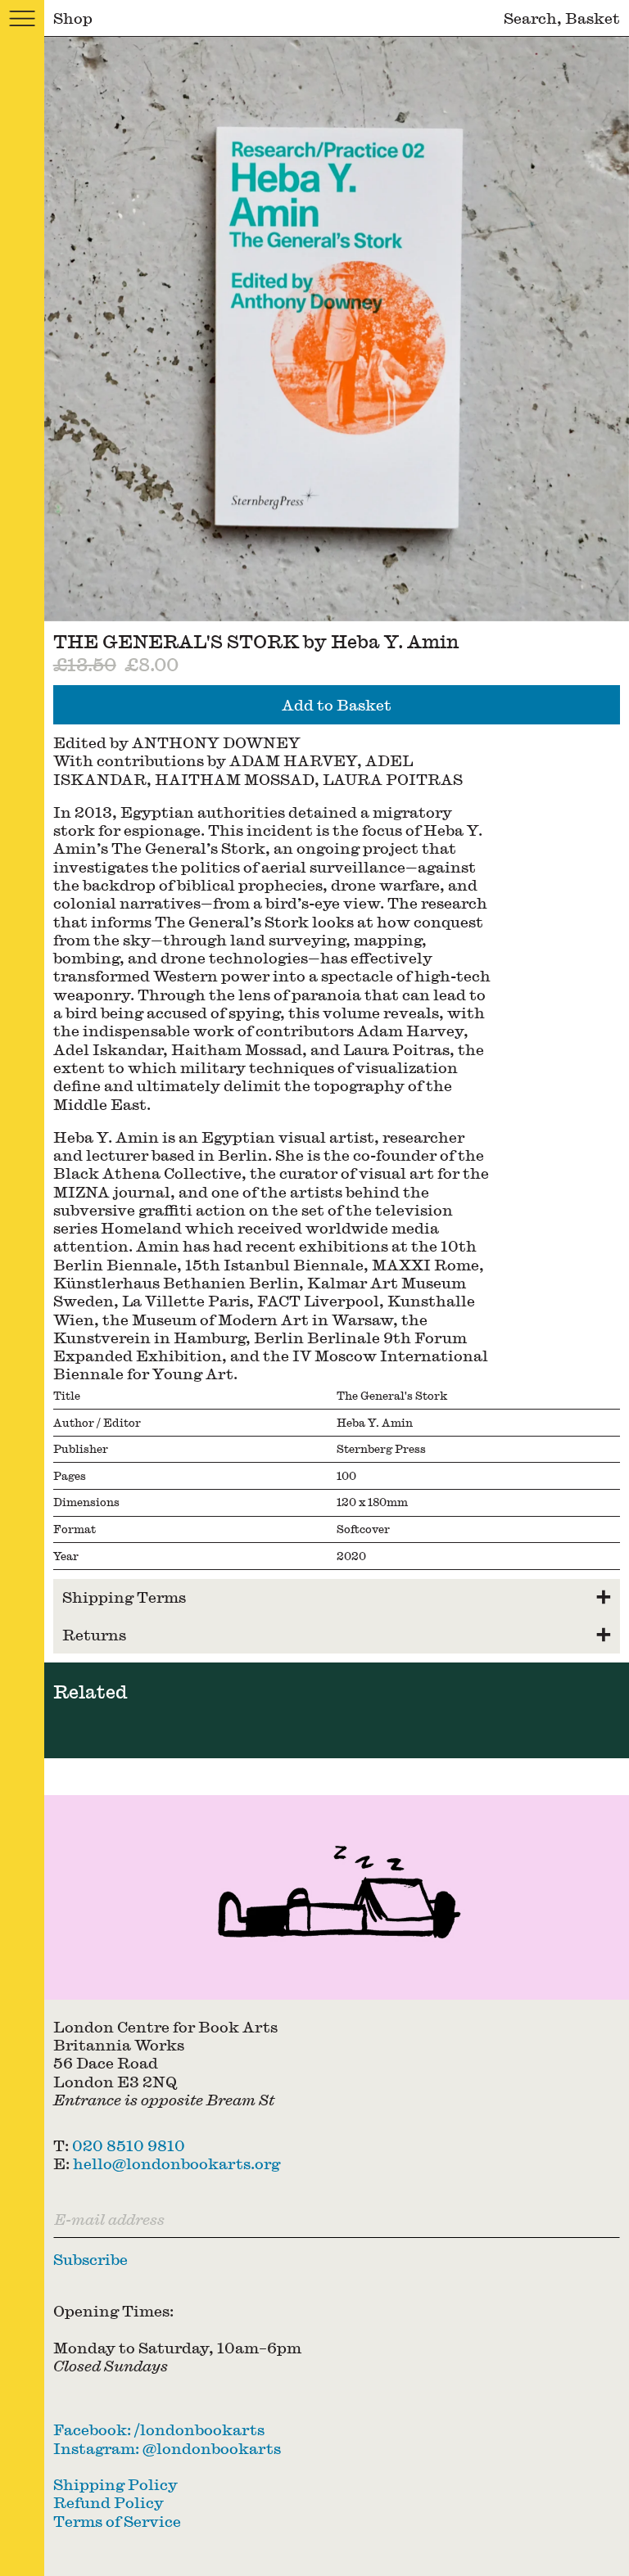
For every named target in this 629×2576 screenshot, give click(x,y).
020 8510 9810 (129, 2145)
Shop (73, 18)
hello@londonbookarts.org (176, 2163)
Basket (593, 18)
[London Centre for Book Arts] (337, 1897)
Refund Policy (109, 2502)
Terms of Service (117, 2521)
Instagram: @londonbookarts (167, 2448)
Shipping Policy (115, 2484)
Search (530, 18)
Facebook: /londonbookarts (159, 2429)
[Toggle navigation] (22, 18)
